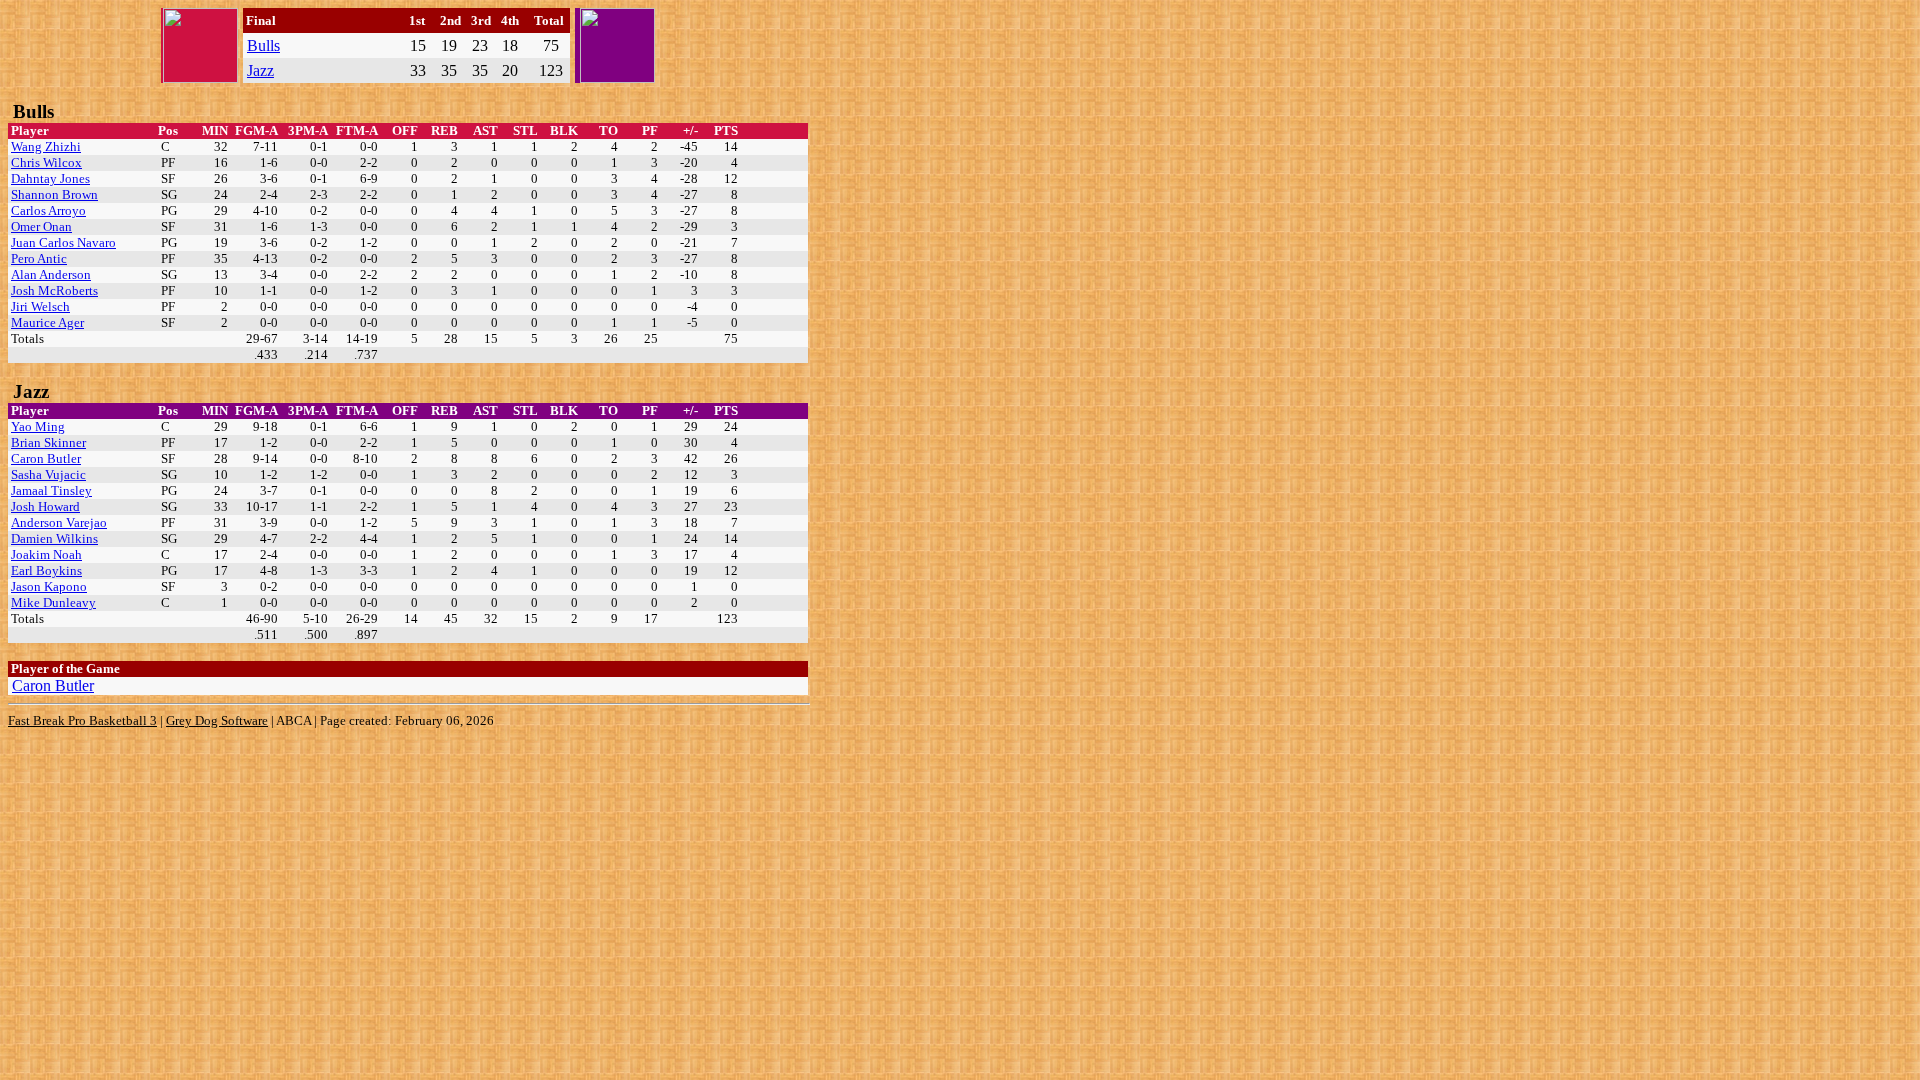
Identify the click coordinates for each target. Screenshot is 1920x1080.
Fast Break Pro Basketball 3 (82, 720)
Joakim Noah (46, 554)
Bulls (263, 45)
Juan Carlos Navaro (63, 242)
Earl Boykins (46, 570)
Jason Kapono (49, 586)
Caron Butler (46, 458)
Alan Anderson (51, 274)
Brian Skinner (48, 442)
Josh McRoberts (54, 290)
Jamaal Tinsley (51, 490)
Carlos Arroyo (48, 210)
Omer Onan (41, 226)
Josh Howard (45, 506)
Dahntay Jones (50, 178)
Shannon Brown (54, 194)
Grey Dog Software (217, 720)
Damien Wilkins (54, 538)
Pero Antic (39, 258)
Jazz (260, 70)
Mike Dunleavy (53, 602)
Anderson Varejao (59, 522)
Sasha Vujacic (48, 474)
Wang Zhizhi (46, 146)
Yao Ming (38, 426)
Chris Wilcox (46, 162)
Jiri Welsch (40, 306)
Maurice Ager (47, 322)
